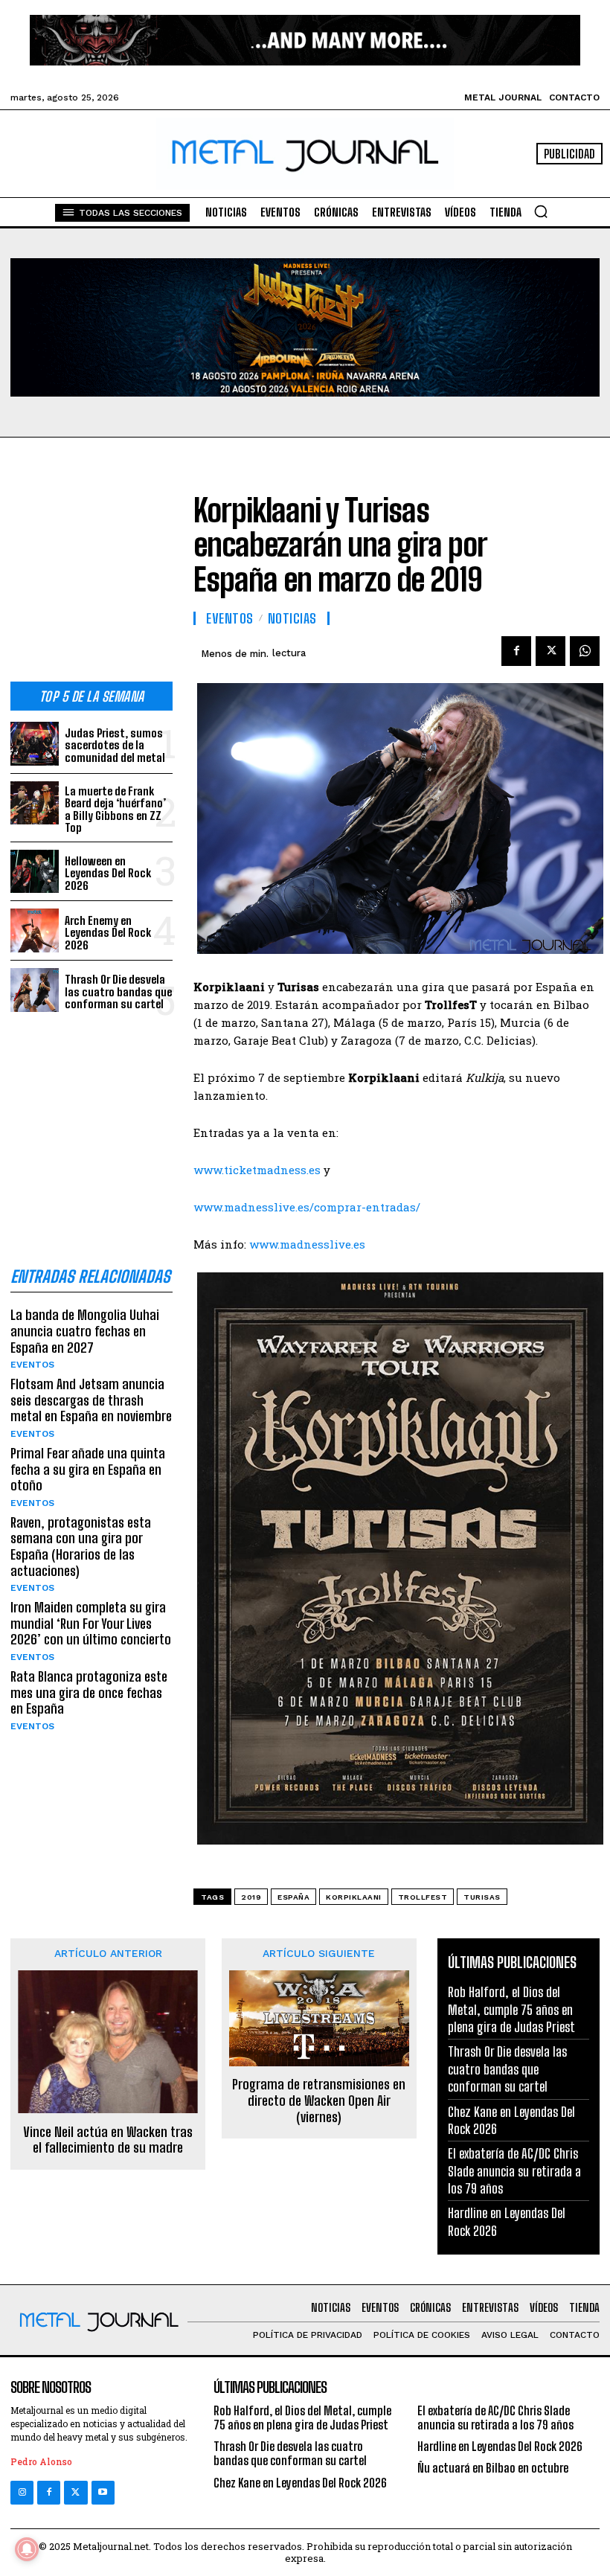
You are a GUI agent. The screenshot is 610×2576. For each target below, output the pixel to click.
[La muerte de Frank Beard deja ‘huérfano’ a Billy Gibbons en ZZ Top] (35, 803)
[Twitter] (76, 2492)
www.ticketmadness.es (257, 1170)
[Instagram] (22, 2492)
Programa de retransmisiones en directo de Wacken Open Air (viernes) (319, 2101)
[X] (550, 651)
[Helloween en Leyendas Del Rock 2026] (35, 872)
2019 (251, 1897)
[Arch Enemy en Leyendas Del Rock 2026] (35, 930)
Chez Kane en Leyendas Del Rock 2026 (300, 2483)
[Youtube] (103, 2492)
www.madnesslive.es (307, 1244)
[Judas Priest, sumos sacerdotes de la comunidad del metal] (35, 744)
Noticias (292, 618)
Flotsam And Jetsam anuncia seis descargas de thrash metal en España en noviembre (91, 1400)
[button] (541, 211)
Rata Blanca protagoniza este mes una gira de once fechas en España (89, 1692)
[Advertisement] (91, 571)
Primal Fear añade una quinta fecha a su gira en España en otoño (88, 1469)
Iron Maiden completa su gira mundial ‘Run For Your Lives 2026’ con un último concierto (91, 1623)
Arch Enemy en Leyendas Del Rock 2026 (108, 933)
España (293, 1897)
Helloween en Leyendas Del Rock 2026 (108, 873)
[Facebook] (516, 651)
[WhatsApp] (585, 651)
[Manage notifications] (27, 2549)
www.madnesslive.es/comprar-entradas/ (307, 1207)
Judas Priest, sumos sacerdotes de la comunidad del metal (115, 745)
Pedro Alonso (41, 2461)
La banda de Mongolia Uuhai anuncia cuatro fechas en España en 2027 (85, 1331)
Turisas (482, 1897)
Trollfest (423, 1897)
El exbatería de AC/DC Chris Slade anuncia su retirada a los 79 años (514, 2171)
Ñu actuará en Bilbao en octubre (493, 2468)
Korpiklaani (354, 1897)
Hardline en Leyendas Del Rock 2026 (500, 2446)
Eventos (32, 1365)
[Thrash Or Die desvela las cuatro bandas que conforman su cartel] (35, 990)
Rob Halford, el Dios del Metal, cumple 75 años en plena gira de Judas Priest (511, 2009)
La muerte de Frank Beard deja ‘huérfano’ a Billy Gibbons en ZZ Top (115, 810)
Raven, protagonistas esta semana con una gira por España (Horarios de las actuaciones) (81, 1547)
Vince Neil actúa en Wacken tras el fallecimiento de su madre (108, 2140)
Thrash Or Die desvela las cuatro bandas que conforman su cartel (118, 991)
